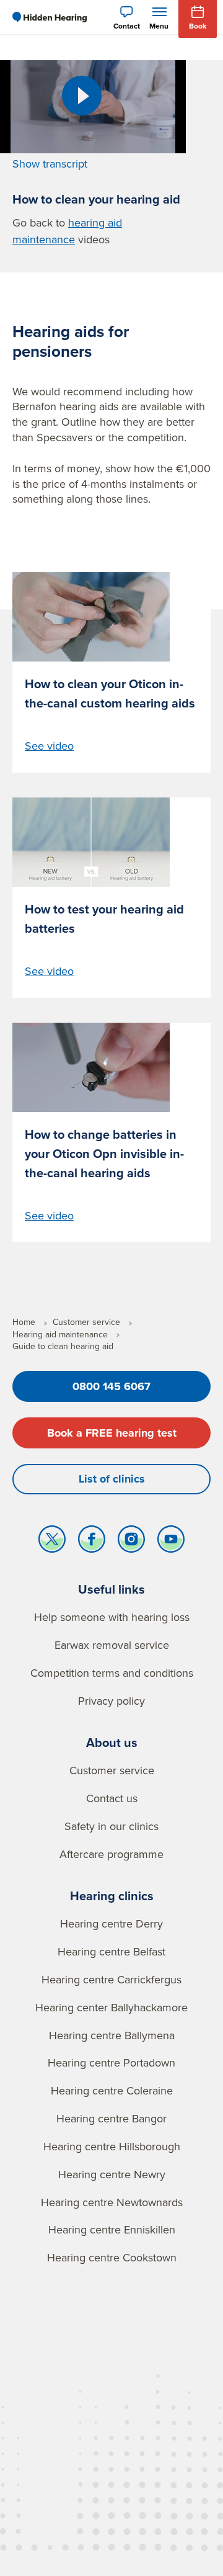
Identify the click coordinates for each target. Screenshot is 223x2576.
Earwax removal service (112, 1645)
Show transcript (50, 164)
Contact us (112, 1798)
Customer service (112, 1770)
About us (112, 1742)
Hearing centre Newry (112, 2174)
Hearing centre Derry (111, 1923)
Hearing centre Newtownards (112, 2202)
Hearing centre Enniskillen (112, 2229)
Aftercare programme (111, 1854)
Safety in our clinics (111, 1826)
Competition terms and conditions (112, 1673)
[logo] (50, 17)
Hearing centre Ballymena (112, 2035)
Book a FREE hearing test (112, 1433)
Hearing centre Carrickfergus (111, 1979)
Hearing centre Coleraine (112, 2090)
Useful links (111, 1589)
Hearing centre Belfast (111, 1951)
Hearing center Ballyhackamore (111, 2007)
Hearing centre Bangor (111, 2118)
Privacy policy (111, 1701)
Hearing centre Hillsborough (112, 2146)
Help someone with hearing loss (112, 1617)
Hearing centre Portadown (111, 2062)
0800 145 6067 (111, 1386)
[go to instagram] (131, 1542)
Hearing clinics (112, 1896)
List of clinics (112, 1479)
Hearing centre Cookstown (112, 2257)
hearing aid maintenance (67, 231)
